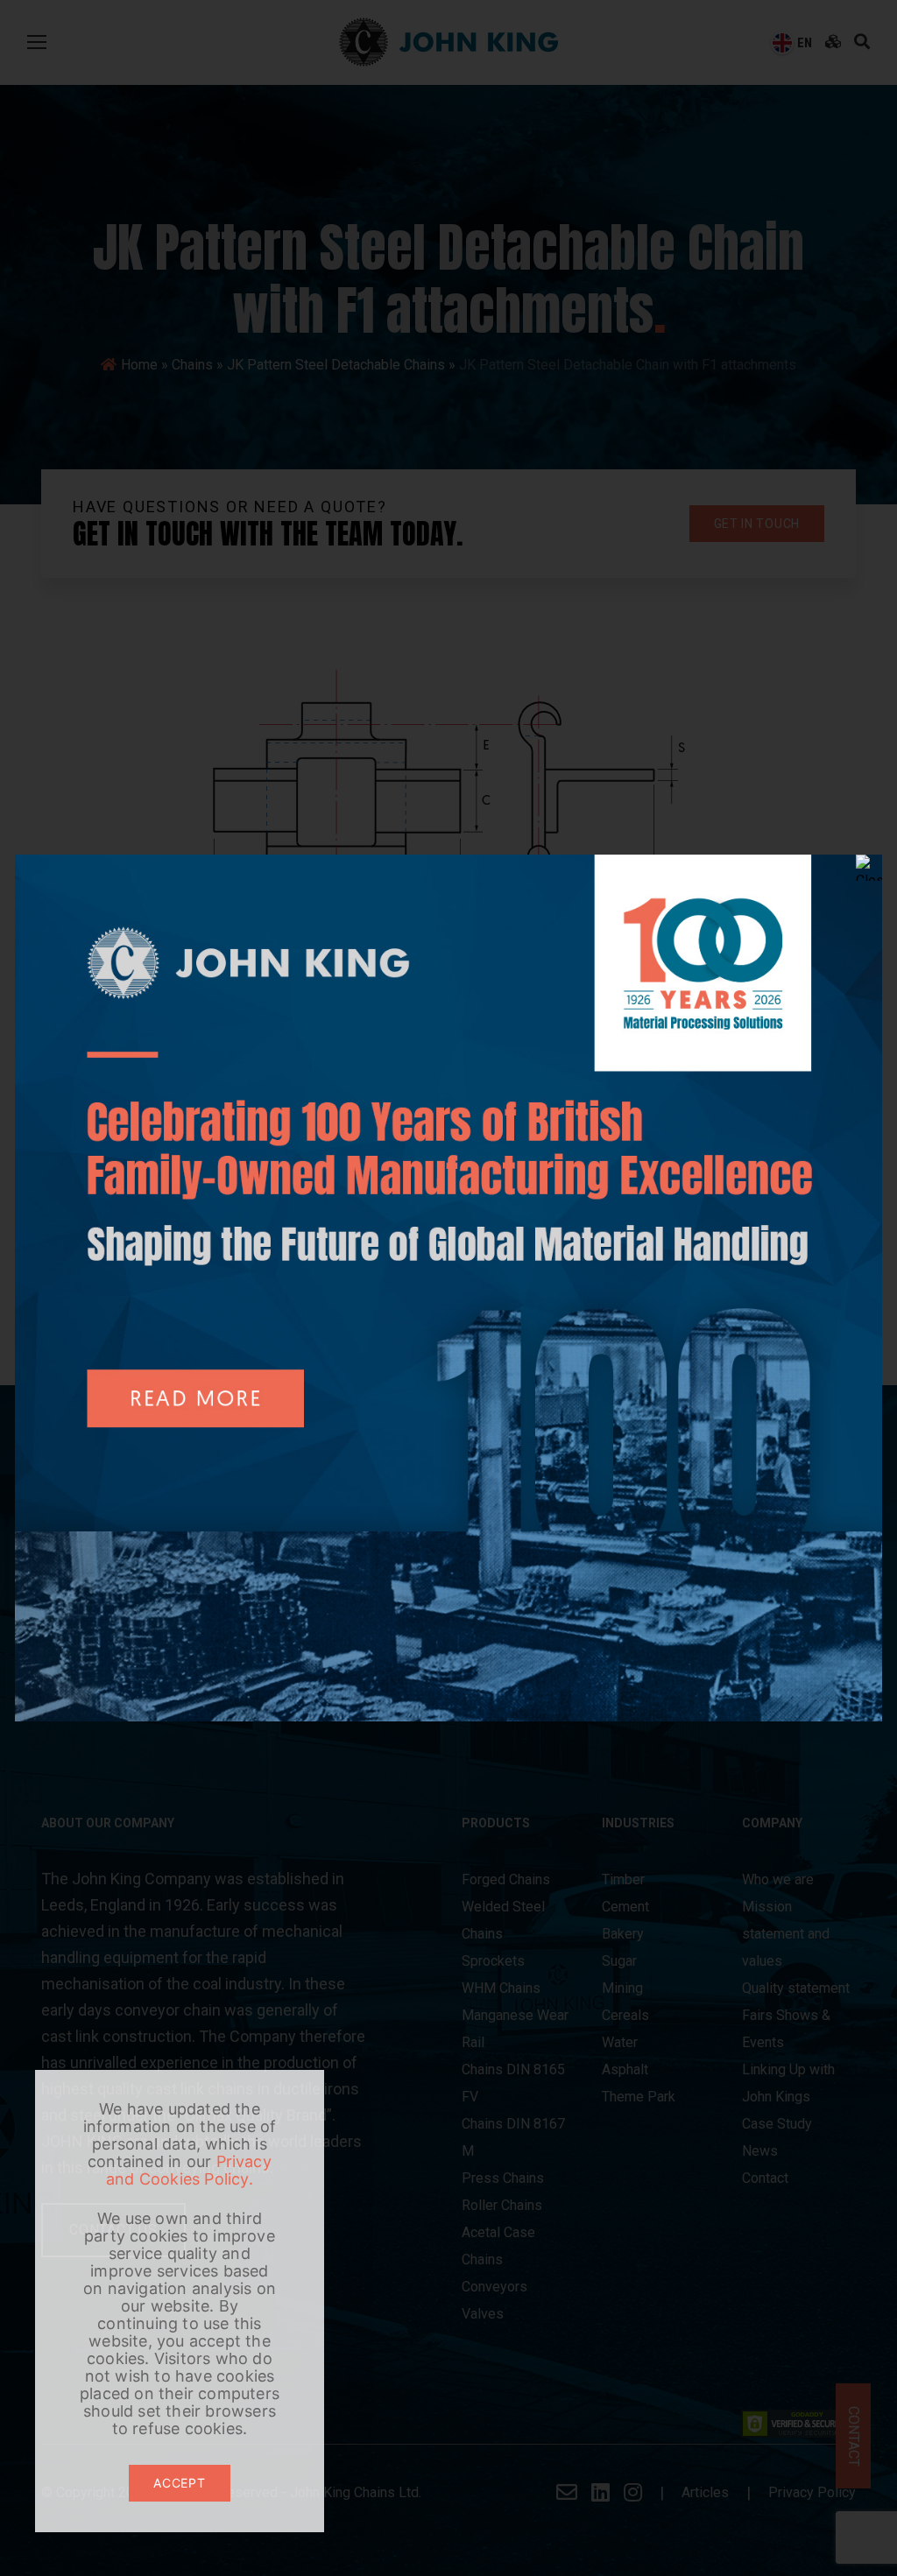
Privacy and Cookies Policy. (189, 2170)
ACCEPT (179, 2483)
